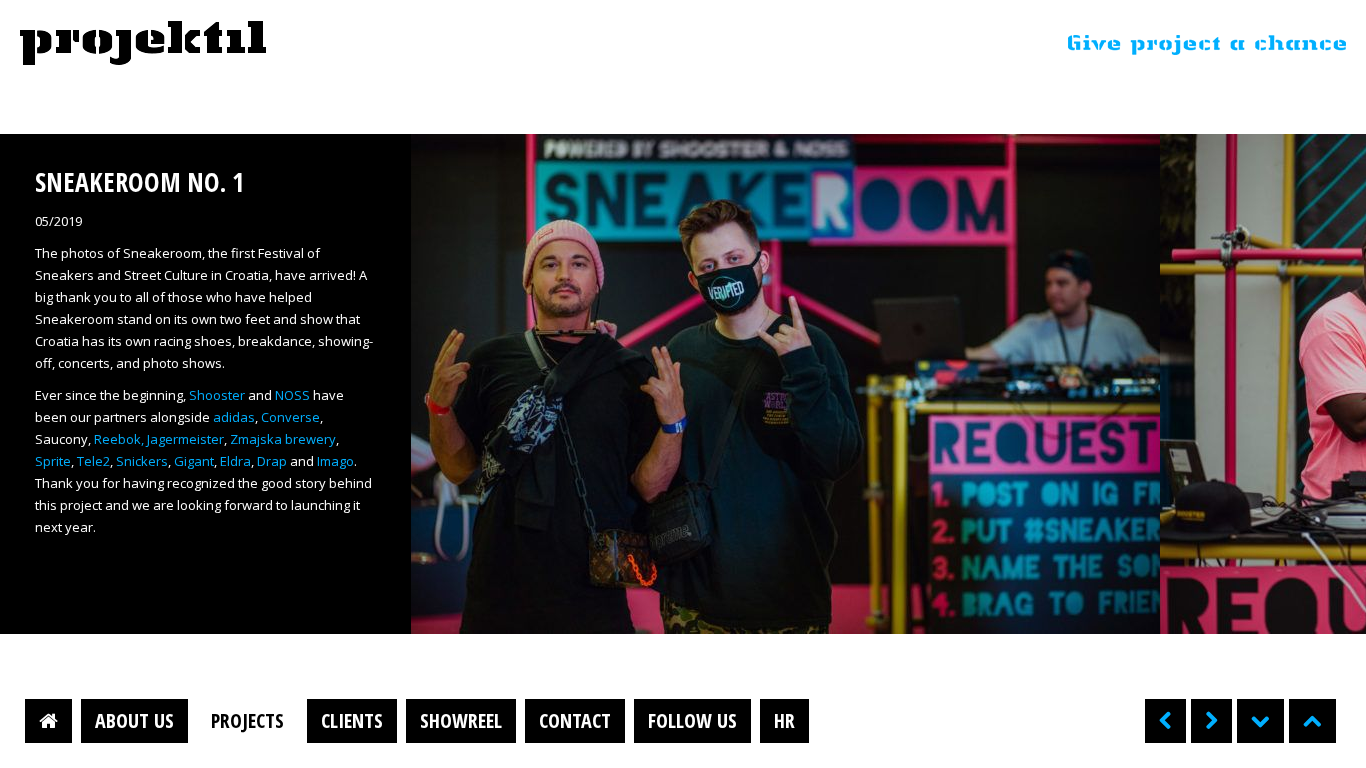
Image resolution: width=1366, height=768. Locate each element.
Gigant (194, 461)
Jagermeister (185, 439)
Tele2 (93, 461)
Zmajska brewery (283, 439)
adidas (234, 417)
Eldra (235, 461)
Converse (290, 417)
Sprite (53, 461)
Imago (335, 461)
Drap (272, 461)
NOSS (292, 395)
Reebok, (119, 439)
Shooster (217, 395)
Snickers (142, 461)
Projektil (143, 44)
